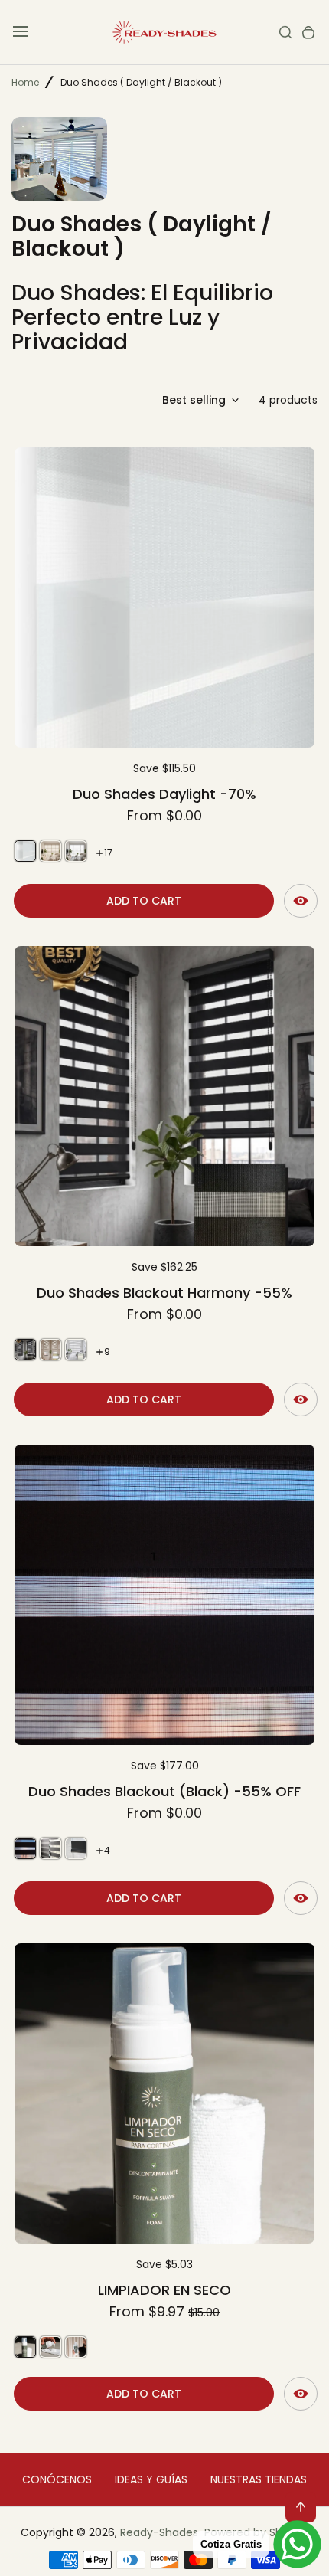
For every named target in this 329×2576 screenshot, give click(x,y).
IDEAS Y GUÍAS (151, 2479)
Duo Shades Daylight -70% (164, 794)
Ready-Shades (159, 2532)
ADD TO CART (144, 901)
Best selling (194, 400)
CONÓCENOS (57, 2479)
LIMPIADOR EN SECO (164, 2290)
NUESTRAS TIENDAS (259, 2479)
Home (25, 82)
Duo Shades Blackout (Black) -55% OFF (164, 1791)
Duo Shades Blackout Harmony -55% (164, 1293)
